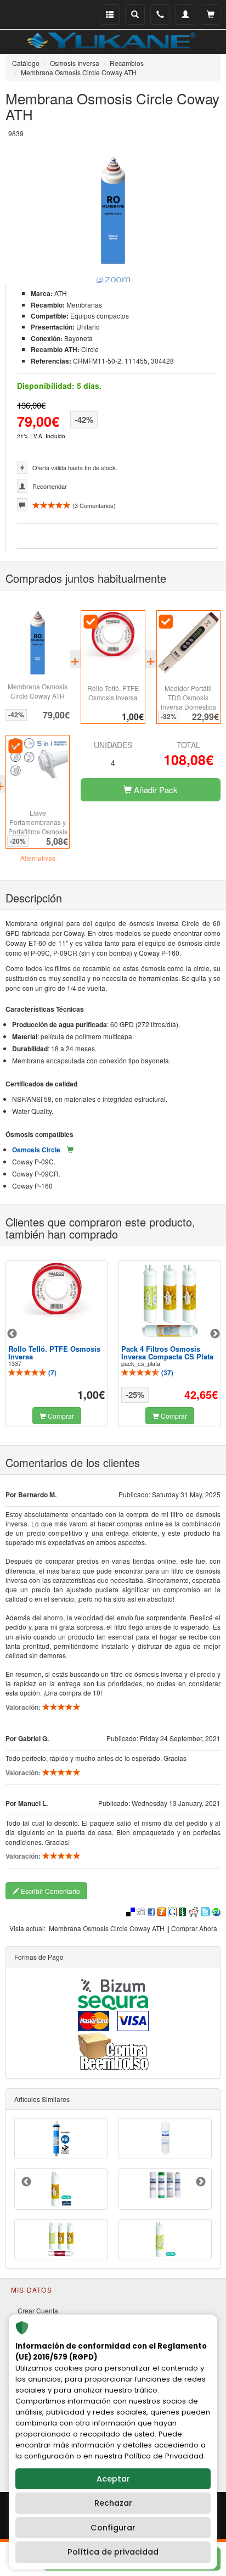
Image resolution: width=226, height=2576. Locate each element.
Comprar (60, 1416)
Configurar (113, 2528)
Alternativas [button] (38, 858)
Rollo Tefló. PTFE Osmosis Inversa (113, 693)
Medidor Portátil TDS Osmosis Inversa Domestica (188, 697)
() (52, 1373)
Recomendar (50, 486)
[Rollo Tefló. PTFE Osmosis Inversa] (56, 1292)
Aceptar (113, 2479)
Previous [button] (12, 1334)
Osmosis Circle (36, 1150)
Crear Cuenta (38, 2310)
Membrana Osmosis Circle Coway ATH (38, 691)
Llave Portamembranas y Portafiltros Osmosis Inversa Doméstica (38, 827)
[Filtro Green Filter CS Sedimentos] (165, 2240)
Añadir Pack (155, 790)
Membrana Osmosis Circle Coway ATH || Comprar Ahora (133, 1928)
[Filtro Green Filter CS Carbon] (61, 2189)
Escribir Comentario (50, 1891)
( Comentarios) (93, 505)
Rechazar (113, 2503)
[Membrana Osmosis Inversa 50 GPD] (61, 2138)
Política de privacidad (113, 2552)
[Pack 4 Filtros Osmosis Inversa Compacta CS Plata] (169, 1301)
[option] (56, 1343)
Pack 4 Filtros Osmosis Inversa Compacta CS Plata (167, 1353)
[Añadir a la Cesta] (70, 1150)
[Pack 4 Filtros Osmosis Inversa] (165, 2185)
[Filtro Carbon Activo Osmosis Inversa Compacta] (165, 2138)
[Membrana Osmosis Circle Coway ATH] (113, 221)
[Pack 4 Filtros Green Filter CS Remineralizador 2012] (61, 2240)
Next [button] (215, 1334)
